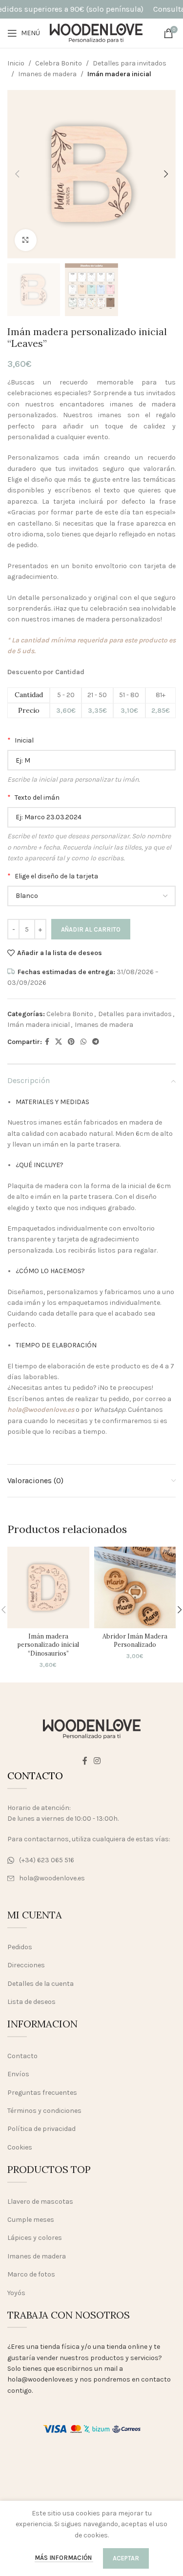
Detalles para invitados (130, 63)
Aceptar (126, 2558)
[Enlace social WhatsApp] (83, 1042)
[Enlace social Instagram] (97, 1761)
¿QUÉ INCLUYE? (40, 1165)
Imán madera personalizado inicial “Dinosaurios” (48, 1645)
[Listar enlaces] (91, 1860)
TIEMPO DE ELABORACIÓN (56, 1345)
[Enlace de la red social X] (59, 1042)
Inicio (16, 63)
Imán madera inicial (119, 74)
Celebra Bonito (59, 63)
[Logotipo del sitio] (96, 32)
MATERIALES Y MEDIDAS (52, 1102)
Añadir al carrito (91, 929)
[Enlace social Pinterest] (71, 1042)
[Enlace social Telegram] (96, 1042)
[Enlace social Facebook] (47, 1042)
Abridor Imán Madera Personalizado (135, 1640)
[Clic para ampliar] (26, 240)
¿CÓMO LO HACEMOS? (50, 1271)
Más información (64, 2558)
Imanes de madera (47, 74)
